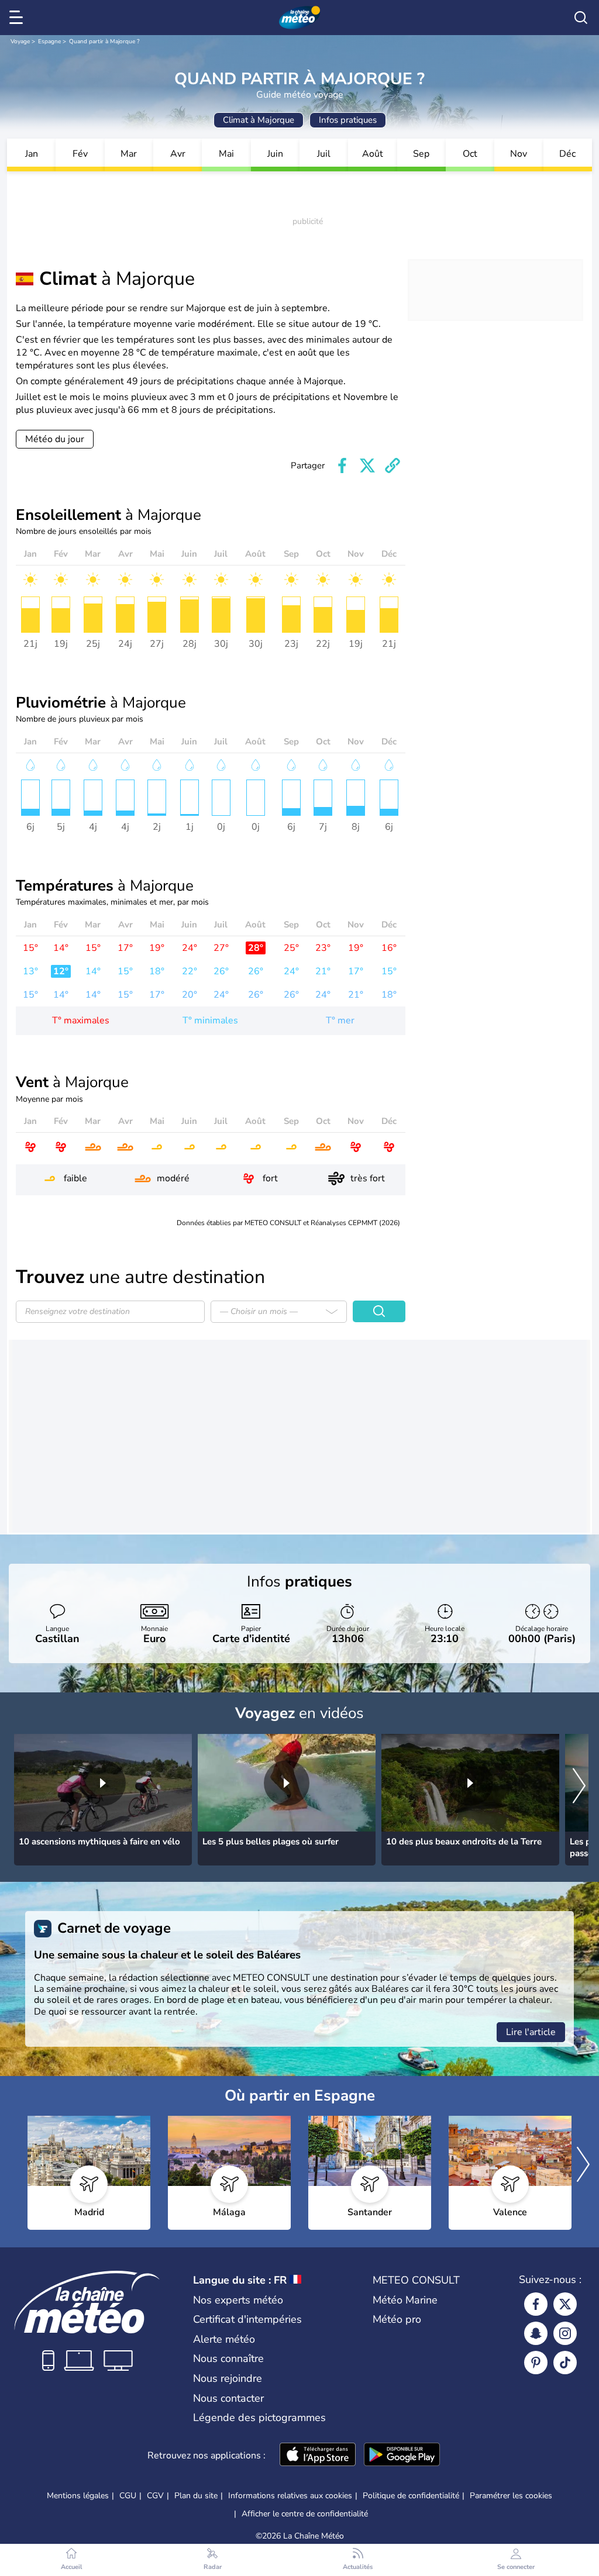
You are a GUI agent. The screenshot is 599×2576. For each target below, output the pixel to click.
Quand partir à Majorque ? (104, 42)
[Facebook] (536, 2304)
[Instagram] (565, 2333)
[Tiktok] (565, 2363)
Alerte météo (224, 2339)
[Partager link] (393, 465)
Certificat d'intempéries (247, 2319)
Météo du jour (55, 439)
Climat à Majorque (259, 120)
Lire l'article (531, 2032)
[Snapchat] (536, 2333)
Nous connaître (228, 2358)
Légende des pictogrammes (259, 2418)
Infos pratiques (348, 120)
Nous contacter (228, 2398)
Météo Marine (405, 2300)
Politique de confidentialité (411, 2496)
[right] (579, 1787)
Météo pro (397, 2319)
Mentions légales (78, 2496)
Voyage (20, 42)
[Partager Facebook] (342, 465)
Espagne (49, 42)
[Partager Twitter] (367, 465)
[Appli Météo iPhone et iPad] (318, 2456)
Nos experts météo (238, 2300)
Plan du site (196, 2496)
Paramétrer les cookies (511, 2496)
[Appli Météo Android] (402, 2456)
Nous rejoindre (228, 2378)
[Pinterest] (536, 2363)
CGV (155, 2496)
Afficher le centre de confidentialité (305, 2514)
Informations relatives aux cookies (290, 2496)
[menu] (18, 18)
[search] (581, 18)
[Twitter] (565, 2304)
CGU (128, 2496)
